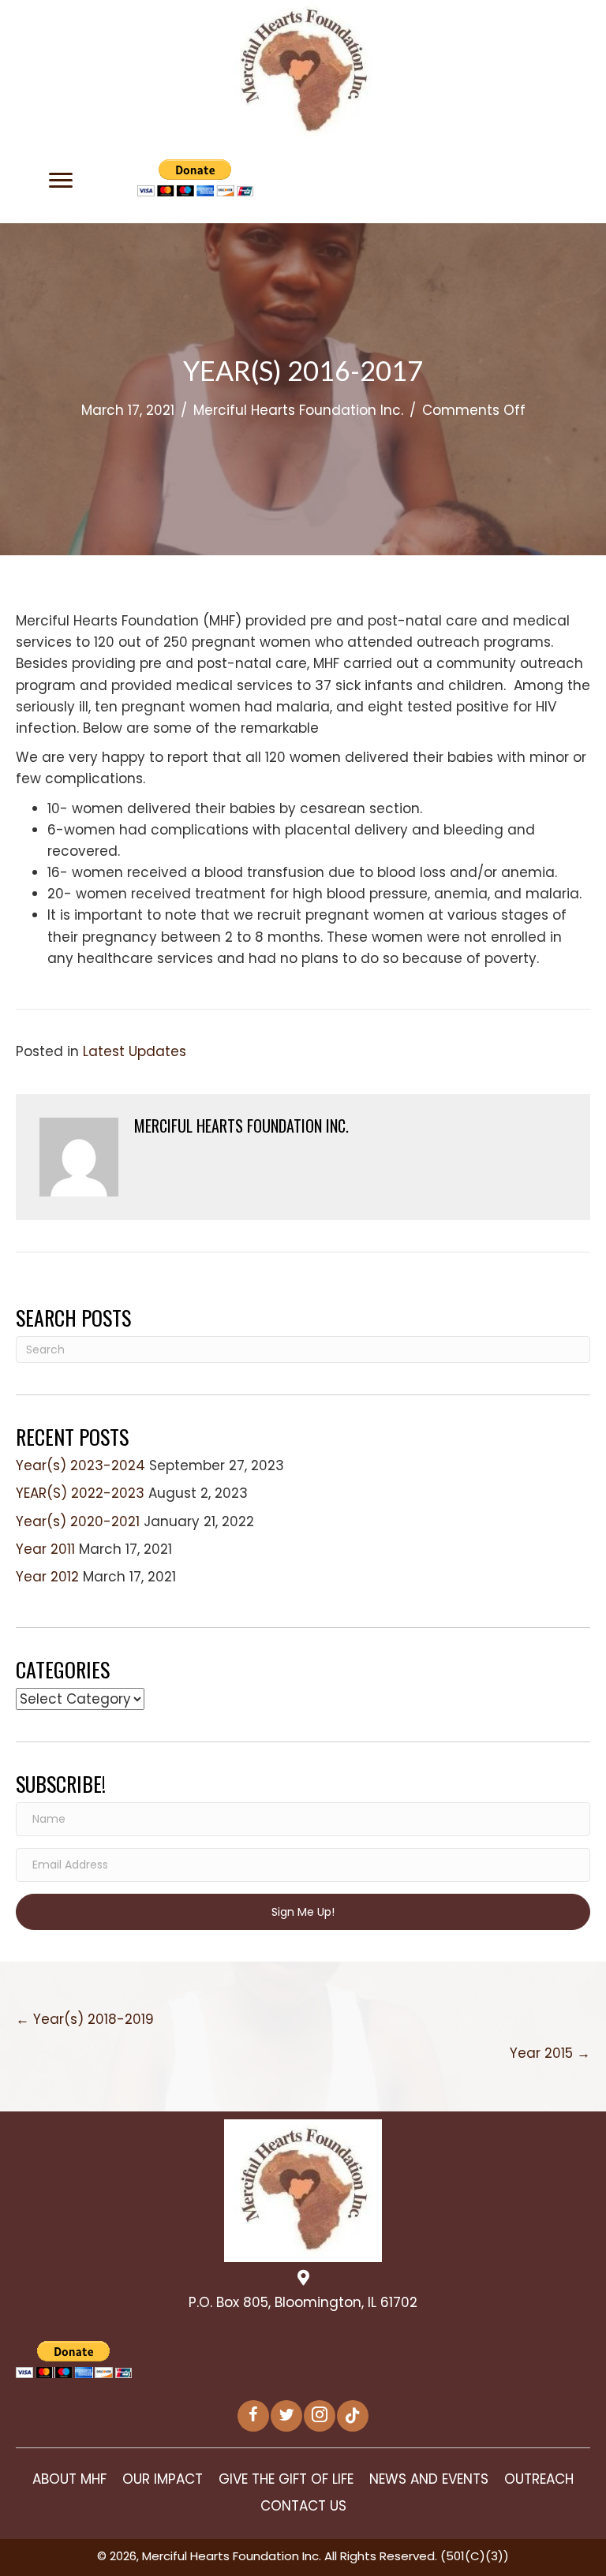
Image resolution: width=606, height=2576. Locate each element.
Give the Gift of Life (286, 2479)
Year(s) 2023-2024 (80, 1465)
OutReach (539, 2479)
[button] (61, 181)
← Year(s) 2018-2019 (85, 2019)
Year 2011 (45, 1549)
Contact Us (303, 2506)
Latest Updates (135, 1051)
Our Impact (163, 2479)
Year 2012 (47, 1577)
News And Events (429, 2479)
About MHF (69, 2479)
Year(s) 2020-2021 (78, 1521)
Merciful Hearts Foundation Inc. (298, 410)
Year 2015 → (550, 2053)
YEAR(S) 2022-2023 (80, 1493)
